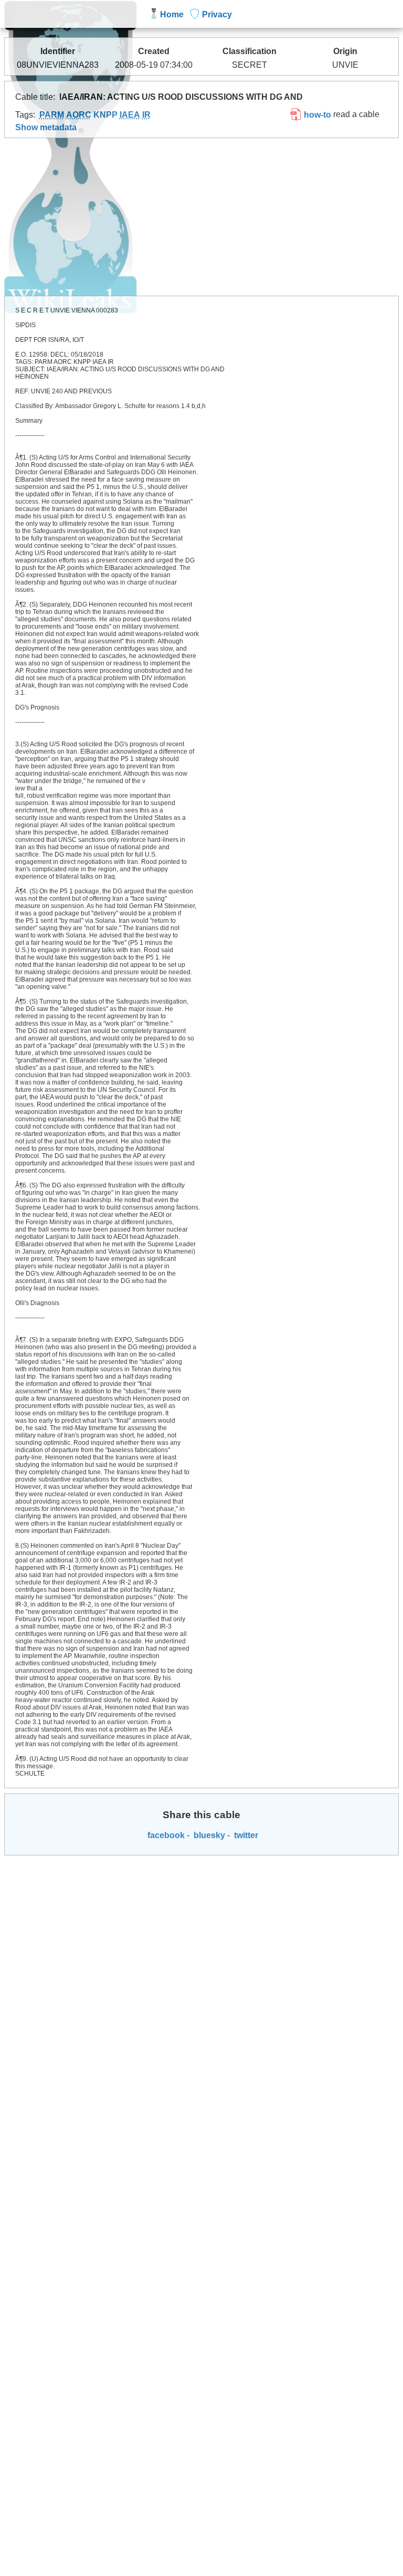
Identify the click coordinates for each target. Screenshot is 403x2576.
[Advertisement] (202, 217)
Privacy (217, 14)
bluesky (208, 1835)
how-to (316, 115)
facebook (165, 1835)
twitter (245, 1835)
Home (172, 14)
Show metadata (46, 127)
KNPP (105, 115)
